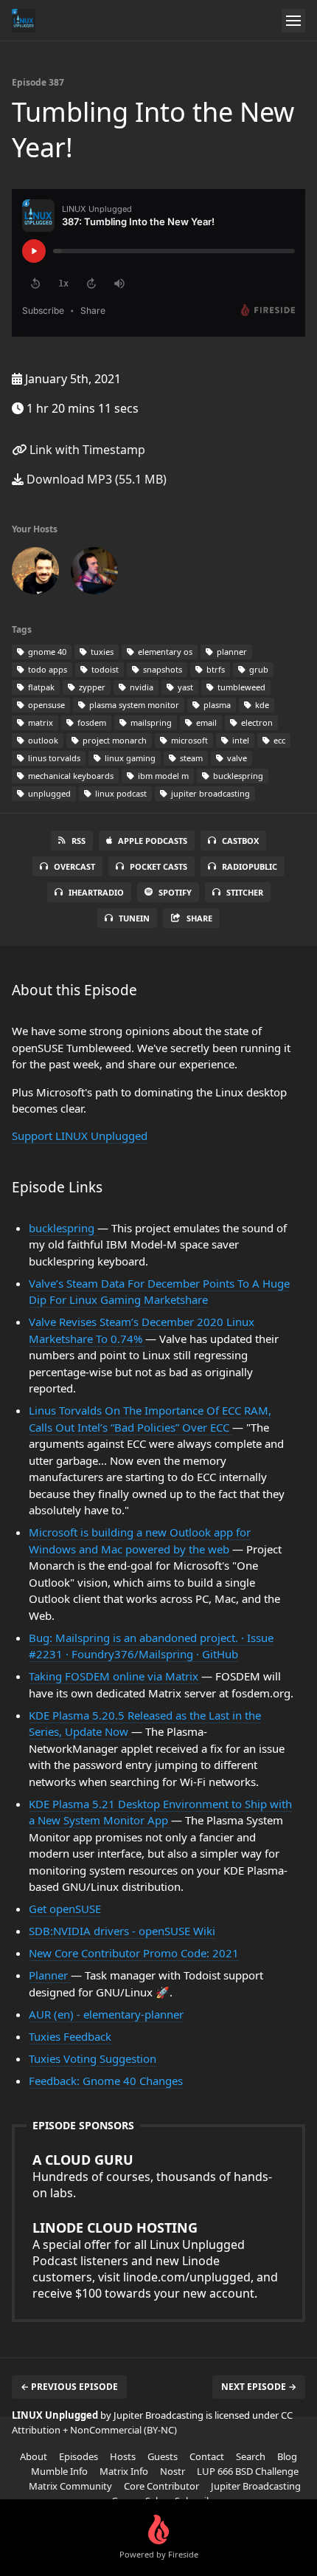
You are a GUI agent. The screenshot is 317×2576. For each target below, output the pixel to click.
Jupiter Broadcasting (256, 2486)
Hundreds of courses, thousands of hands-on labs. (152, 2176)
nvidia (140, 687)
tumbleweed (240, 687)
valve (236, 758)
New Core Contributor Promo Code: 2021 (134, 1953)
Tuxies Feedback (70, 2036)
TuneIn (134, 918)
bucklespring (237, 776)
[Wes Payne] (94, 574)
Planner (50, 1975)
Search (251, 2456)
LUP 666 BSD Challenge (248, 2471)
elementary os (164, 652)
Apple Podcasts (153, 841)
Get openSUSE (65, 1909)
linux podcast (120, 793)
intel (240, 740)
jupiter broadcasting (209, 793)
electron (256, 722)
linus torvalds (53, 758)
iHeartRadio (96, 892)
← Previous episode (69, 2387)
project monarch (114, 740)
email (205, 722)
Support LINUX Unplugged (80, 1136)
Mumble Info (59, 2471)
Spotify (175, 892)
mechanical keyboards (70, 776)
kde (261, 705)
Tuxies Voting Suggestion (93, 2058)
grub (258, 669)
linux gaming (129, 758)
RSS (79, 841)
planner (231, 652)
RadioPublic (250, 866)
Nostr (173, 2471)
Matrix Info (124, 2471)
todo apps (46, 669)
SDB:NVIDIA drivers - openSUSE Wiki (122, 1931)
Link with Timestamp (86, 450)
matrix (39, 722)
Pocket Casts (158, 866)
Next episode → (259, 2387)
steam (190, 758)
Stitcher (245, 892)
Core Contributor (161, 2486)
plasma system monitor (133, 705)
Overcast (74, 866)
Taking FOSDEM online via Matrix (115, 1676)
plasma (216, 705)
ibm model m (162, 776)
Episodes (79, 2456)
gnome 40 (46, 652)
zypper (91, 687)
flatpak (40, 687)
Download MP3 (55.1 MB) (95, 479)
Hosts (123, 2456)
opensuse (45, 705)
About (34, 2456)
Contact (207, 2456)
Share (199, 918)
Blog (287, 2456)
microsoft (188, 740)
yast (184, 687)
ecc (278, 740)
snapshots (161, 669)
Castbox (240, 841)
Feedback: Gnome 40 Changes (106, 2081)
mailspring (150, 722)
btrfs (215, 669)
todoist (104, 669)
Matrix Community (70, 2486)
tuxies (101, 652)
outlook (42, 740)
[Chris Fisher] (35, 574)
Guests (163, 2456)
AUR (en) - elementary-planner (106, 2014)
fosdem (91, 722)
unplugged (48, 793)
